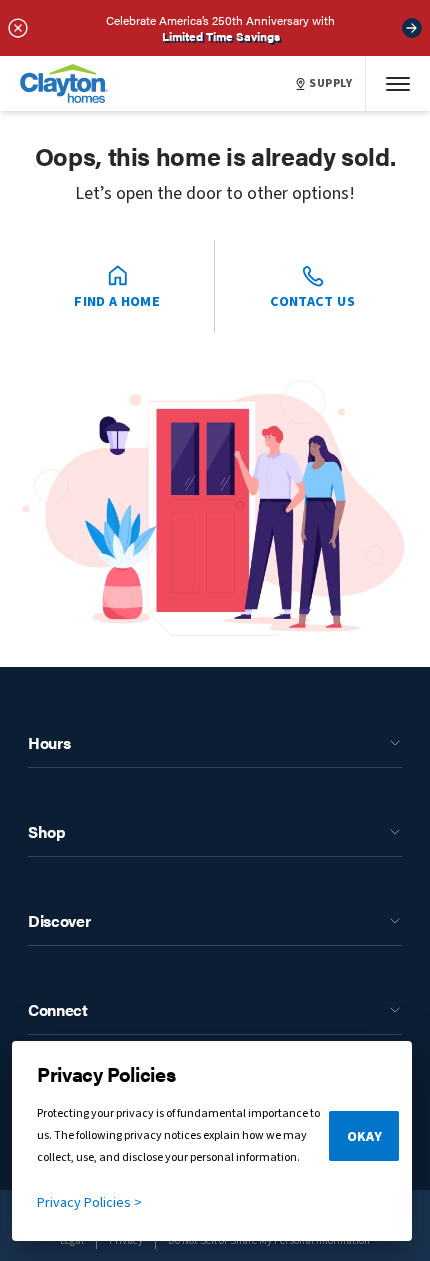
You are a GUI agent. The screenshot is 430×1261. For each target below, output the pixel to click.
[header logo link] (64, 83)
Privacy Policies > (89, 1203)
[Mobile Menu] (398, 83)
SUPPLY (331, 84)
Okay (364, 1137)
